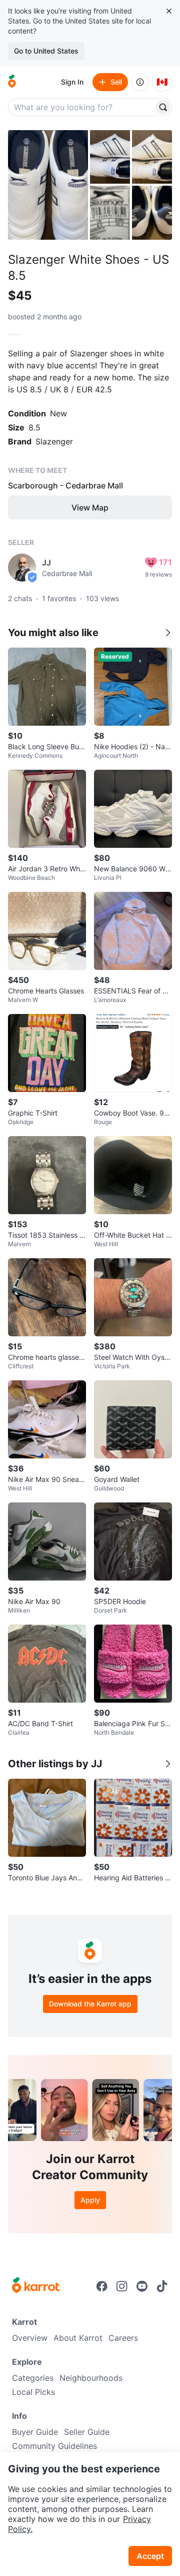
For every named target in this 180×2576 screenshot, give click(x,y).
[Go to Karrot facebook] (102, 2286)
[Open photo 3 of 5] (152, 157)
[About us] (140, 82)
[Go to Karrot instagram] (122, 2286)
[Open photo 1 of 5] (48, 185)
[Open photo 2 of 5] (110, 157)
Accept (150, 2556)
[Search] (163, 107)
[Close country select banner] (169, 11)
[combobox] (82, 107)
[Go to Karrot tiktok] (162, 2286)
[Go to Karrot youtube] (142, 2286)
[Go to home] (12, 82)
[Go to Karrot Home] (36, 2286)
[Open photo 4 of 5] (110, 212)
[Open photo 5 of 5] (152, 212)
